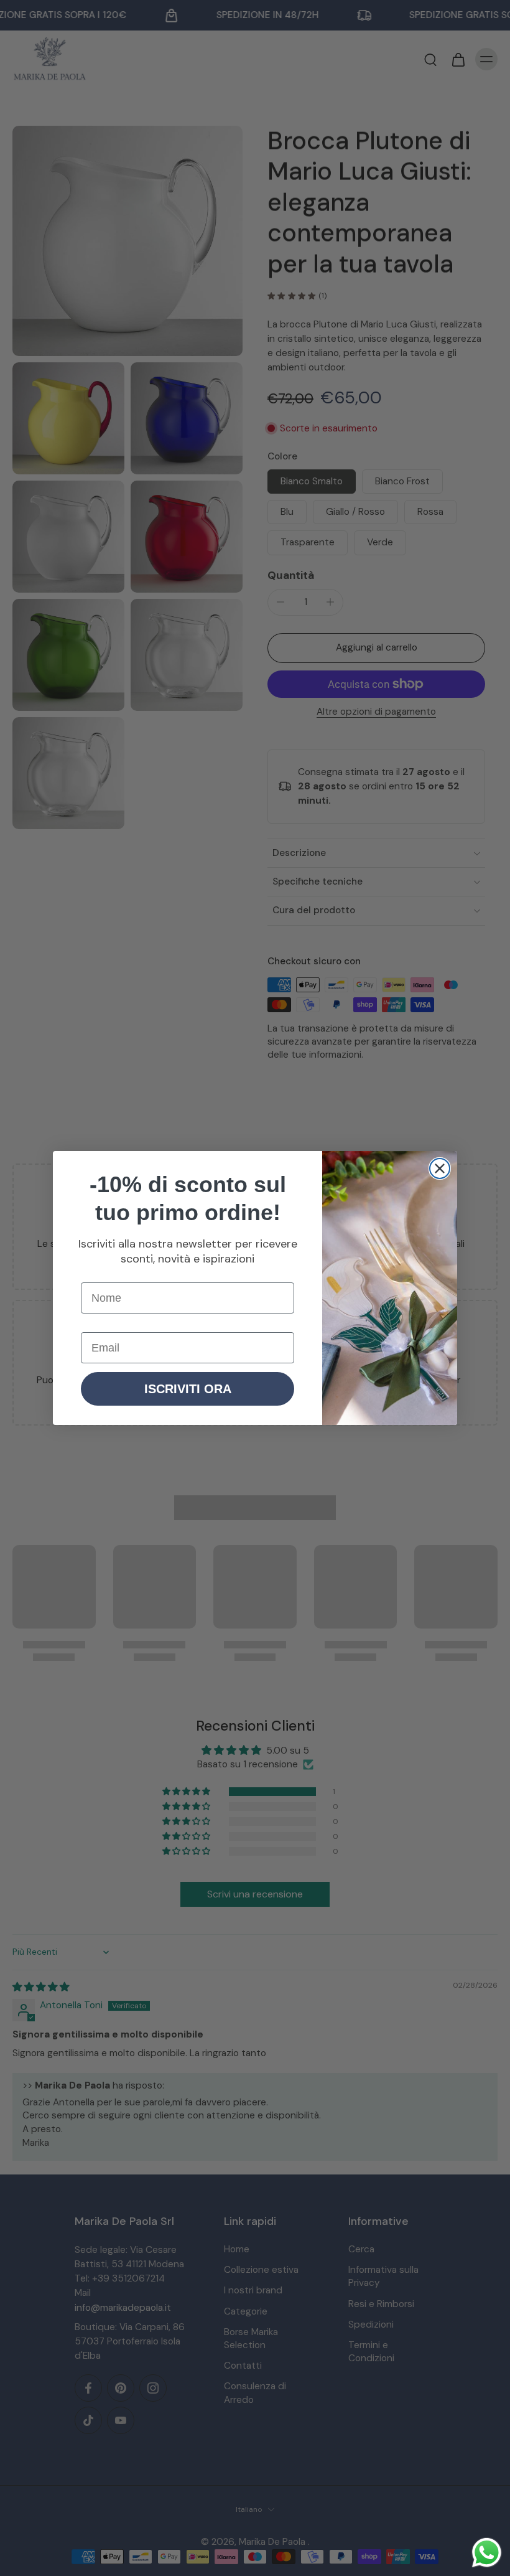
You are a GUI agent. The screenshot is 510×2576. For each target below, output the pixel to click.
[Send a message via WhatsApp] (487, 2553)
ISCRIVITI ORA (188, 1389)
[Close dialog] (440, 1168)
